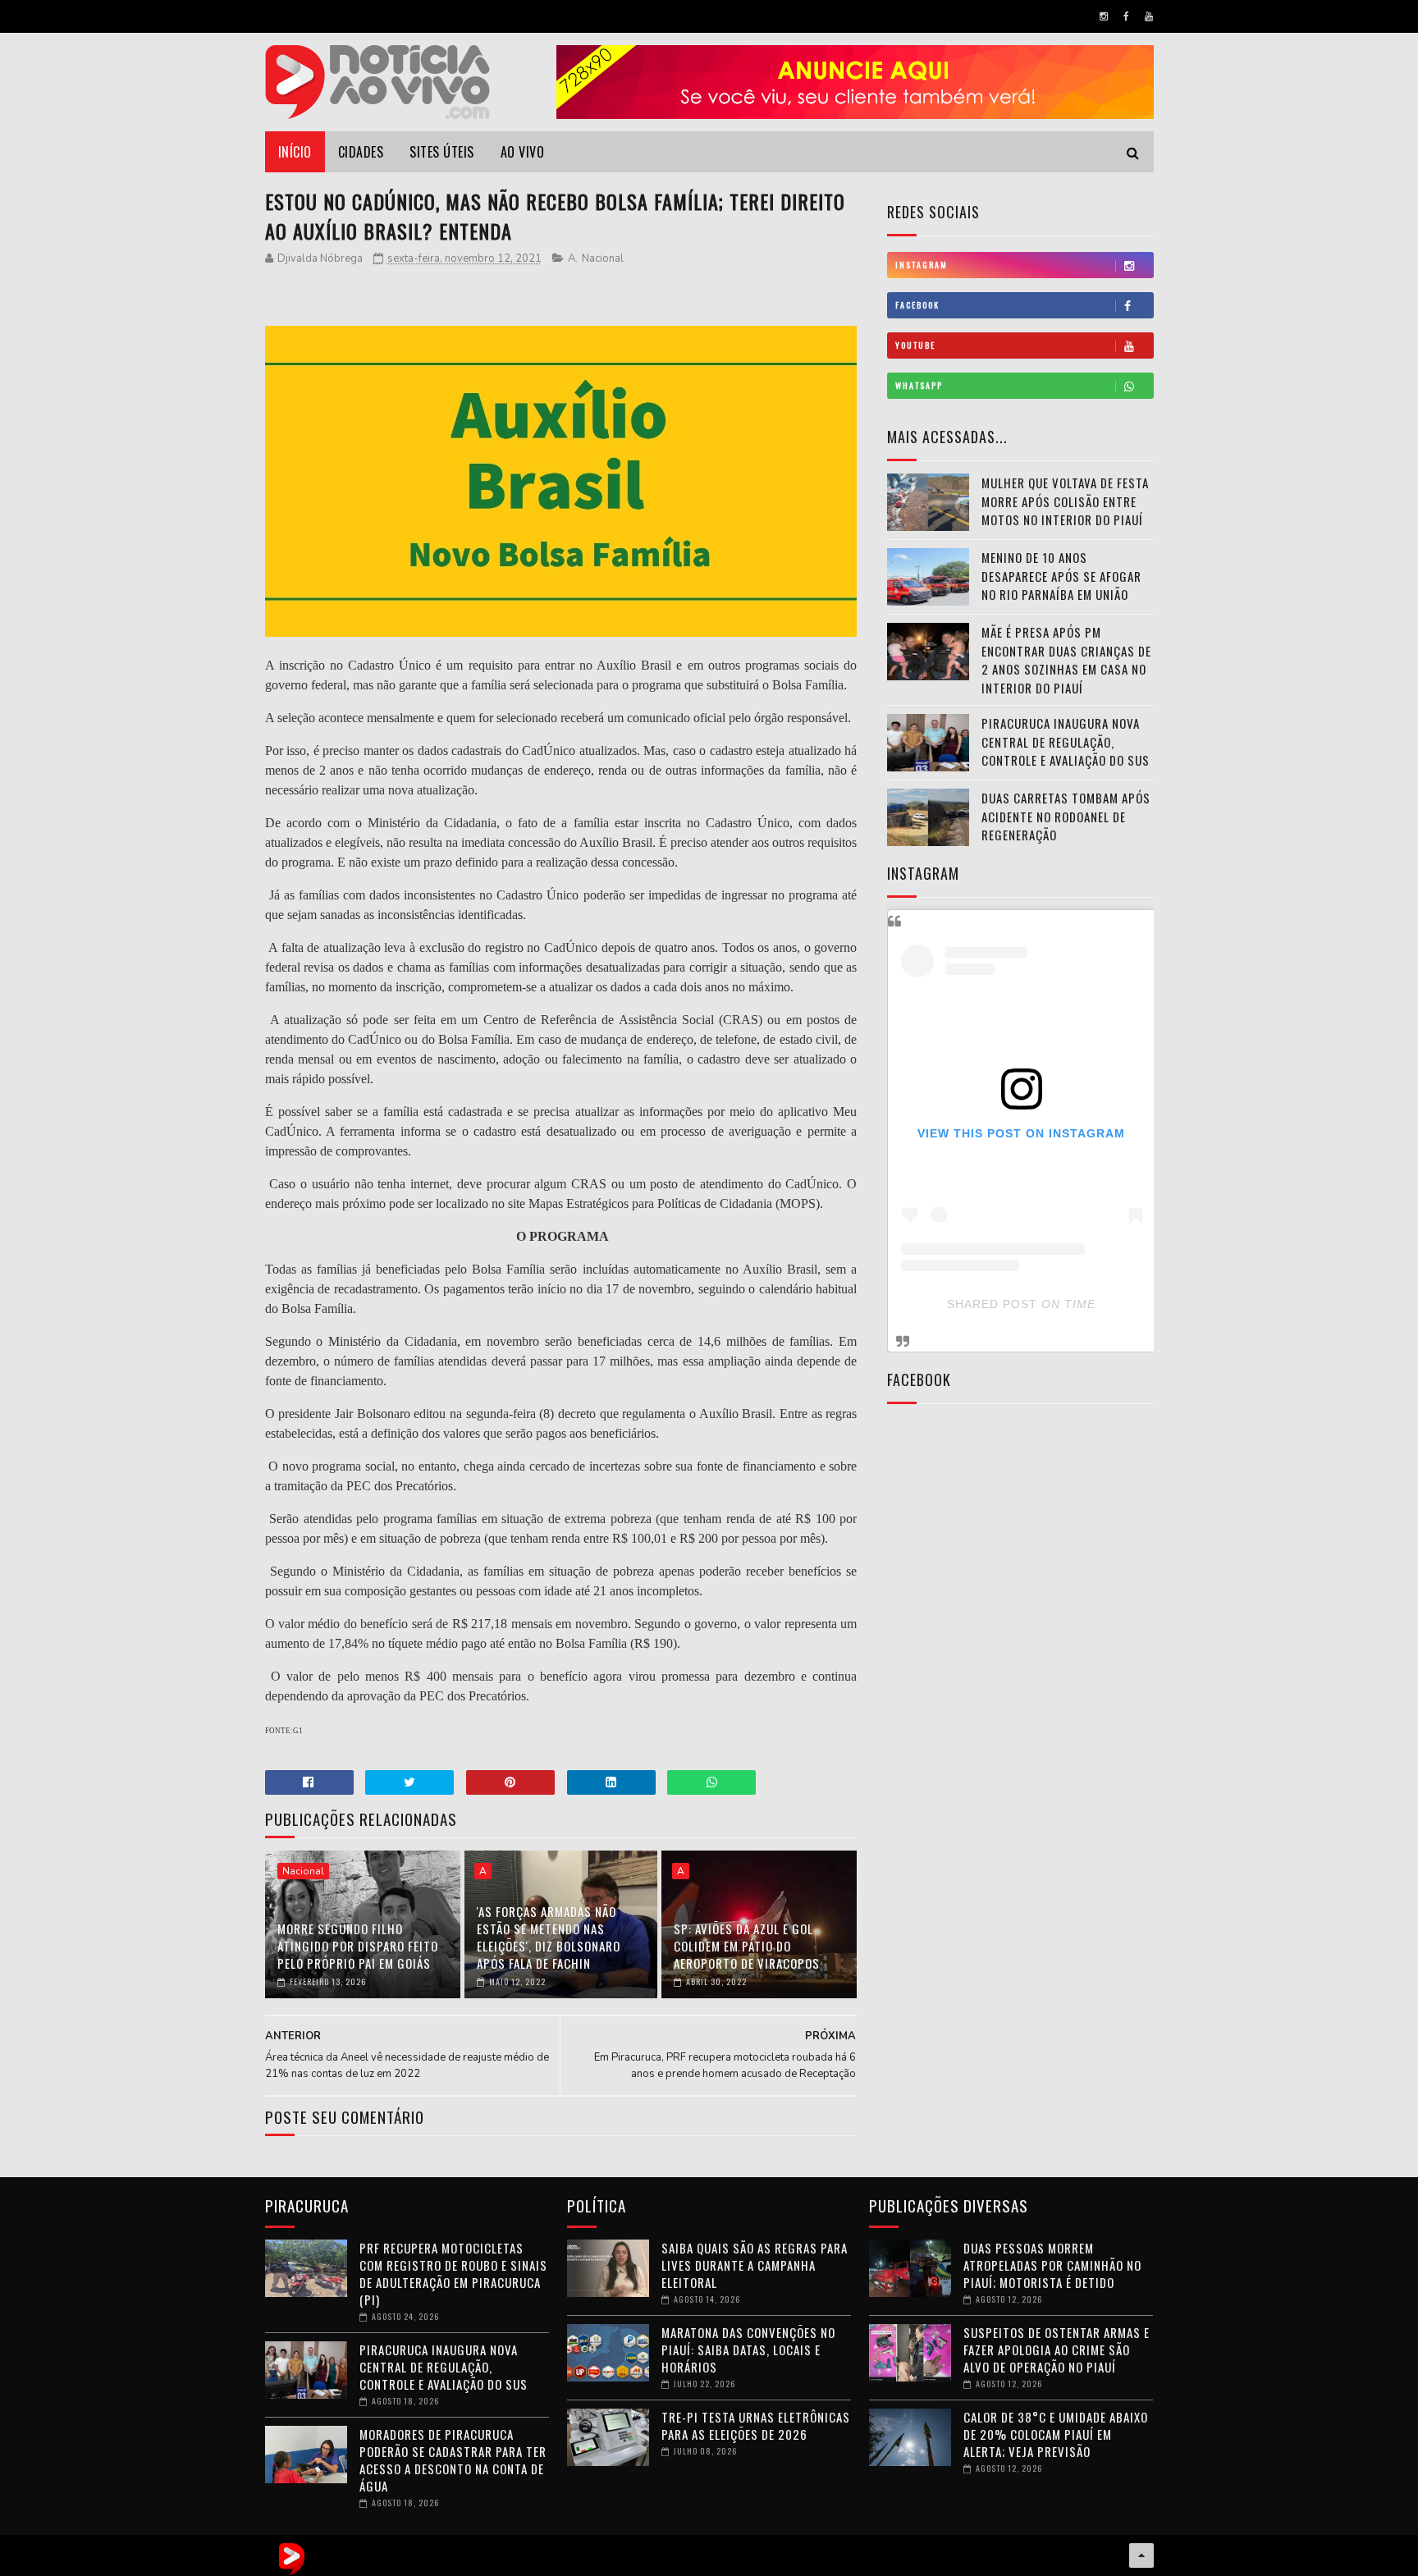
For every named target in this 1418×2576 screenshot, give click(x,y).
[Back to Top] (1141, 2555)
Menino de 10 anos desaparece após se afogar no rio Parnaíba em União (1061, 576)
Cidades (361, 152)
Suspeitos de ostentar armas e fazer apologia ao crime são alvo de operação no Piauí (1057, 2350)
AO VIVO (523, 152)
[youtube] (1149, 16)
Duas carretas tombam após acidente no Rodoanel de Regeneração (1066, 816)
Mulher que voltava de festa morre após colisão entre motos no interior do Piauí (1065, 501)
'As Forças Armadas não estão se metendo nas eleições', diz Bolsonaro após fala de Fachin (549, 1937)
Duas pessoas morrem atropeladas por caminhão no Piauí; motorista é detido (1052, 2265)
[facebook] (1126, 16)
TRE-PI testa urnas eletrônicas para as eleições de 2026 (756, 2425)
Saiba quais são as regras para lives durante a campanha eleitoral (755, 2265)
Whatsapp (919, 385)
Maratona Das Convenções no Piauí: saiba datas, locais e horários (748, 2350)
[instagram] (1104, 16)
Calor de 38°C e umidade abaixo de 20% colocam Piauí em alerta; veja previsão (1056, 2434)
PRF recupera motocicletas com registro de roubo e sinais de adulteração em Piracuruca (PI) (453, 2274)
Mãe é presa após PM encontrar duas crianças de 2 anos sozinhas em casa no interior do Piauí (1066, 660)
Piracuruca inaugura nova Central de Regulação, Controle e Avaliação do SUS (1066, 741)
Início (295, 152)
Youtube (915, 345)
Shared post (992, 1304)
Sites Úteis (442, 152)
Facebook (917, 305)
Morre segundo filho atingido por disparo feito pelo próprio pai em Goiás (358, 1946)
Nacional (603, 259)
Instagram (922, 265)
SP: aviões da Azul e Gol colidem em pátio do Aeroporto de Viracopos (747, 1946)
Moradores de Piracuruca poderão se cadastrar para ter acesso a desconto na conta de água (453, 2460)
